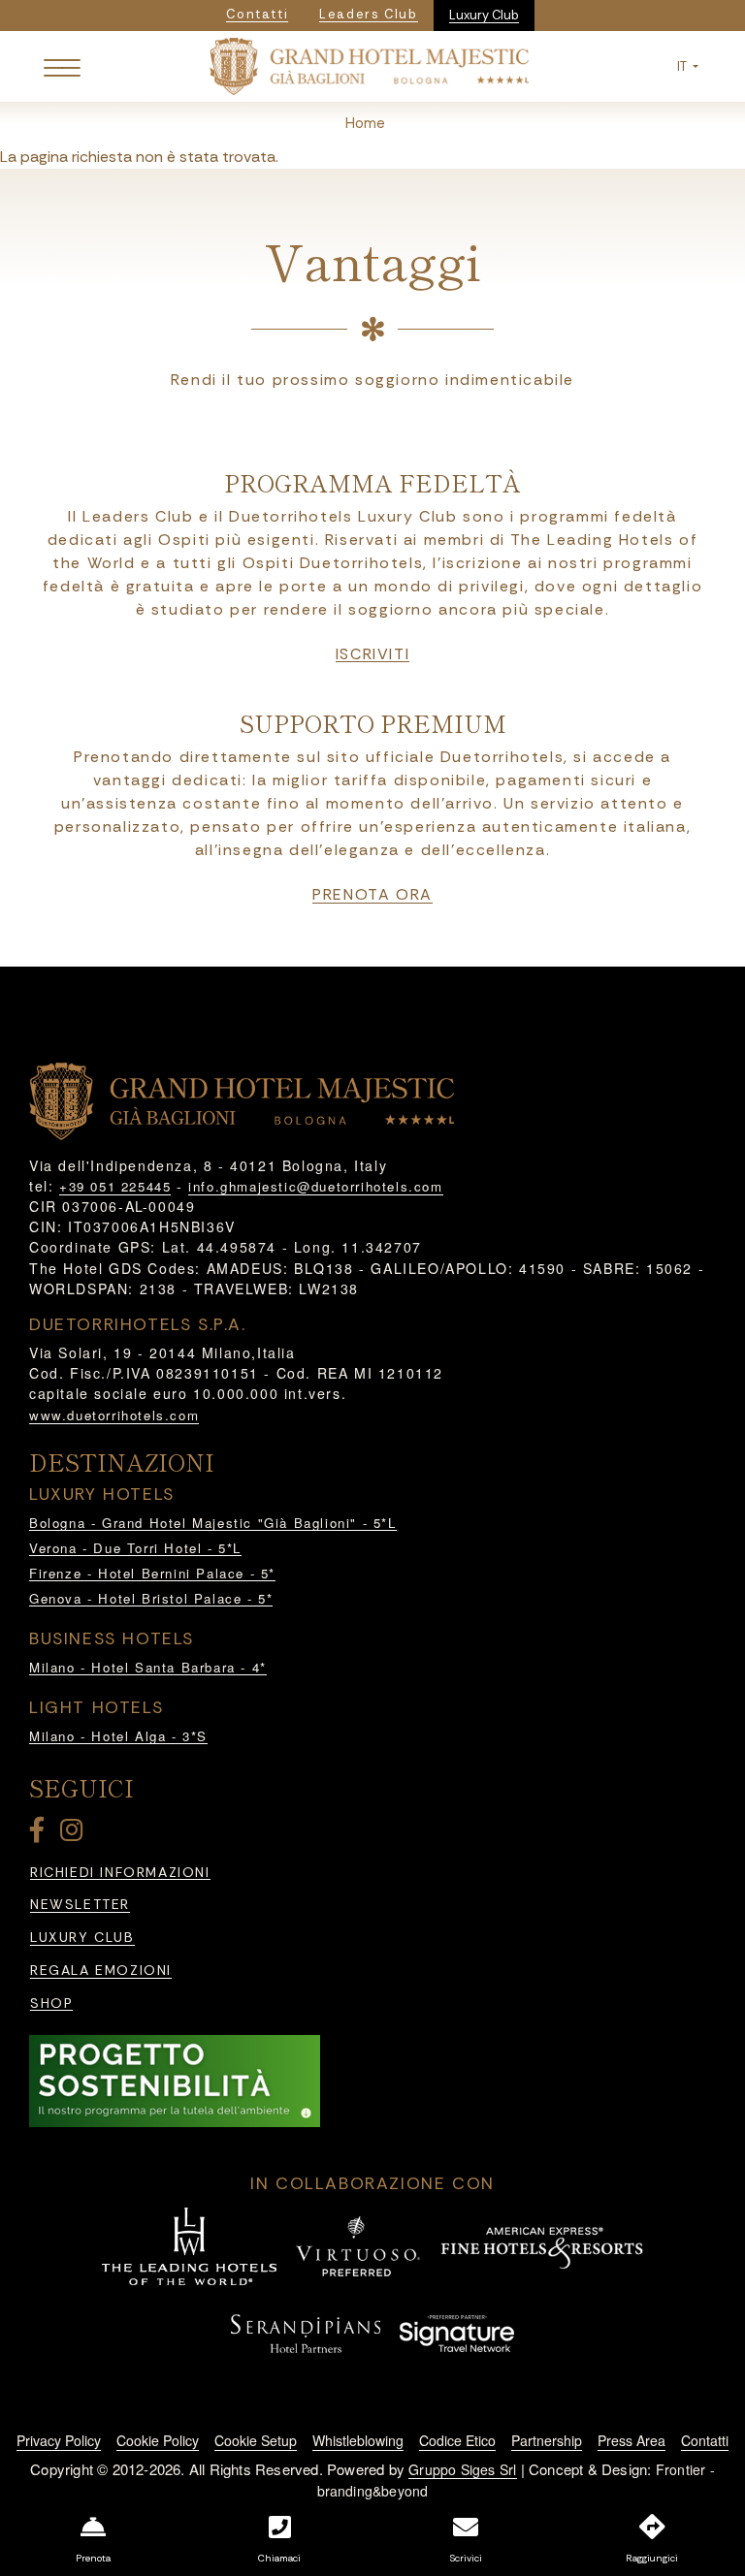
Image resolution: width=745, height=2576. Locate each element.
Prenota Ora (372, 895)
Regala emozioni (101, 1971)
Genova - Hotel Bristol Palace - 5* (151, 1598)
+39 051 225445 (115, 1186)
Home (365, 123)
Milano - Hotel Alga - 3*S (118, 1736)
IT (683, 66)
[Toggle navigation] (62, 67)
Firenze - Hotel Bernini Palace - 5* (152, 1573)
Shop (51, 2004)
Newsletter (80, 1905)
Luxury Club (484, 15)
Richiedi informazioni (120, 1873)
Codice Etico (457, 2440)
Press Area (632, 2440)
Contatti (705, 2440)
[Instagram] (75, 1834)
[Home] (369, 64)
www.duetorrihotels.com (114, 1415)
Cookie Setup (256, 2440)
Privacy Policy (59, 2440)
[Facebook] (41, 1834)
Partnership (547, 2440)
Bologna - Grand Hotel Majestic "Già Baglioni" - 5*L (213, 1523)
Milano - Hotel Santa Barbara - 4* (148, 1667)
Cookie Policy (158, 2440)
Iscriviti (372, 654)
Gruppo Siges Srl (462, 2469)
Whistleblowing (358, 2440)
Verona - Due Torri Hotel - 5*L (135, 1548)
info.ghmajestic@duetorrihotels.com (315, 1186)
